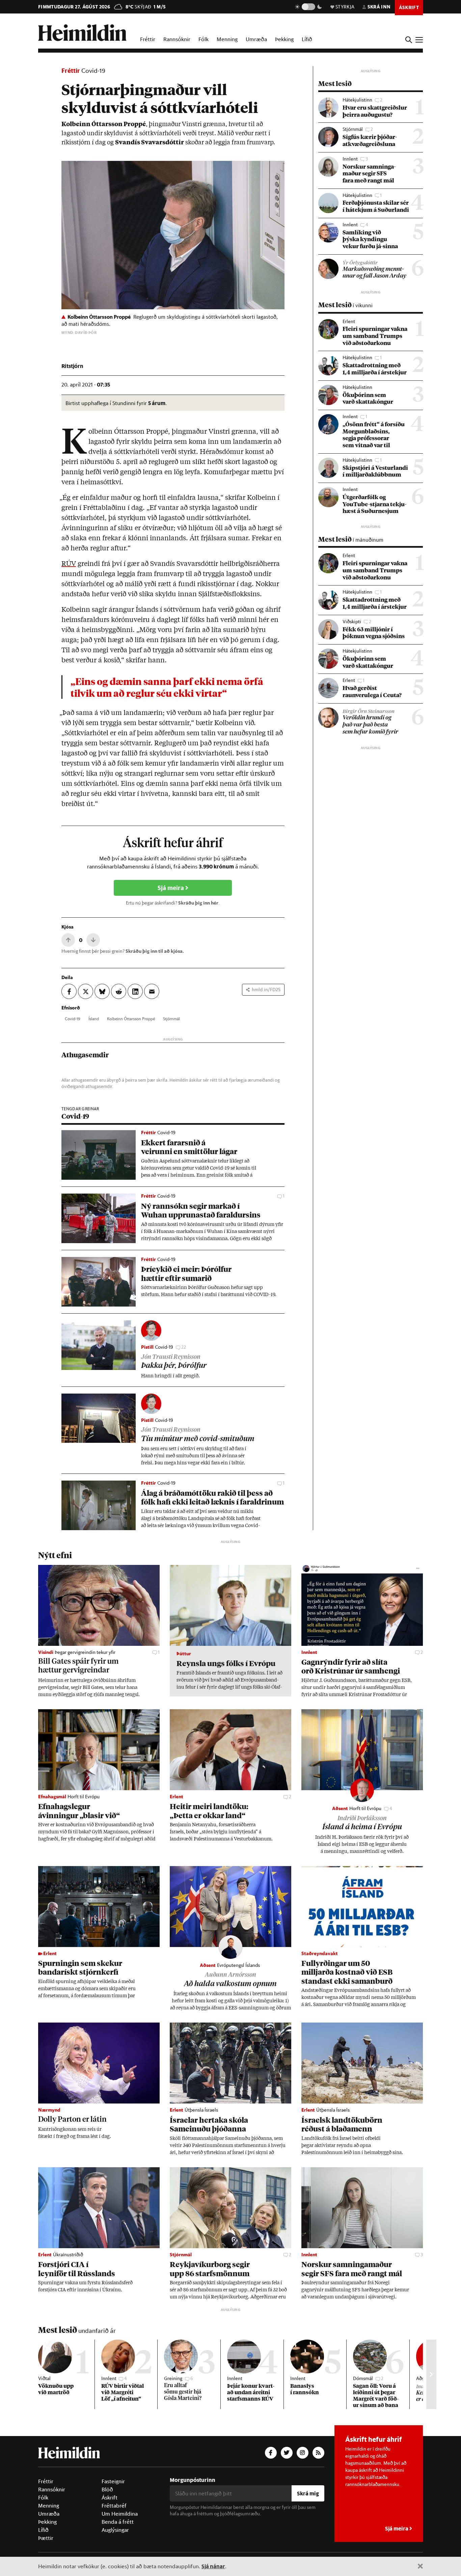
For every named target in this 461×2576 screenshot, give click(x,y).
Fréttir (148, 39)
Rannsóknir (177, 39)
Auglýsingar (115, 2530)
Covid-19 (93, 70)
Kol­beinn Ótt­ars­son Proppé (131, 1019)
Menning (227, 39)
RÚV (69, 564)
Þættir (46, 2538)
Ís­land (94, 1019)
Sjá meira (171, 888)
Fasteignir (113, 2481)
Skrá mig (308, 2493)
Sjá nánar (213, 2566)
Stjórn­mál (171, 1019)
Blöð (107, 2489)
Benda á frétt (118, 2522)
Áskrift (110, 2497)
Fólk (204, 39)
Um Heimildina (120, 2514)
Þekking (284, 39)
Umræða (256, 39)
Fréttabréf (114, 2506)
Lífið (307, 39)
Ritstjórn (72, 366)
